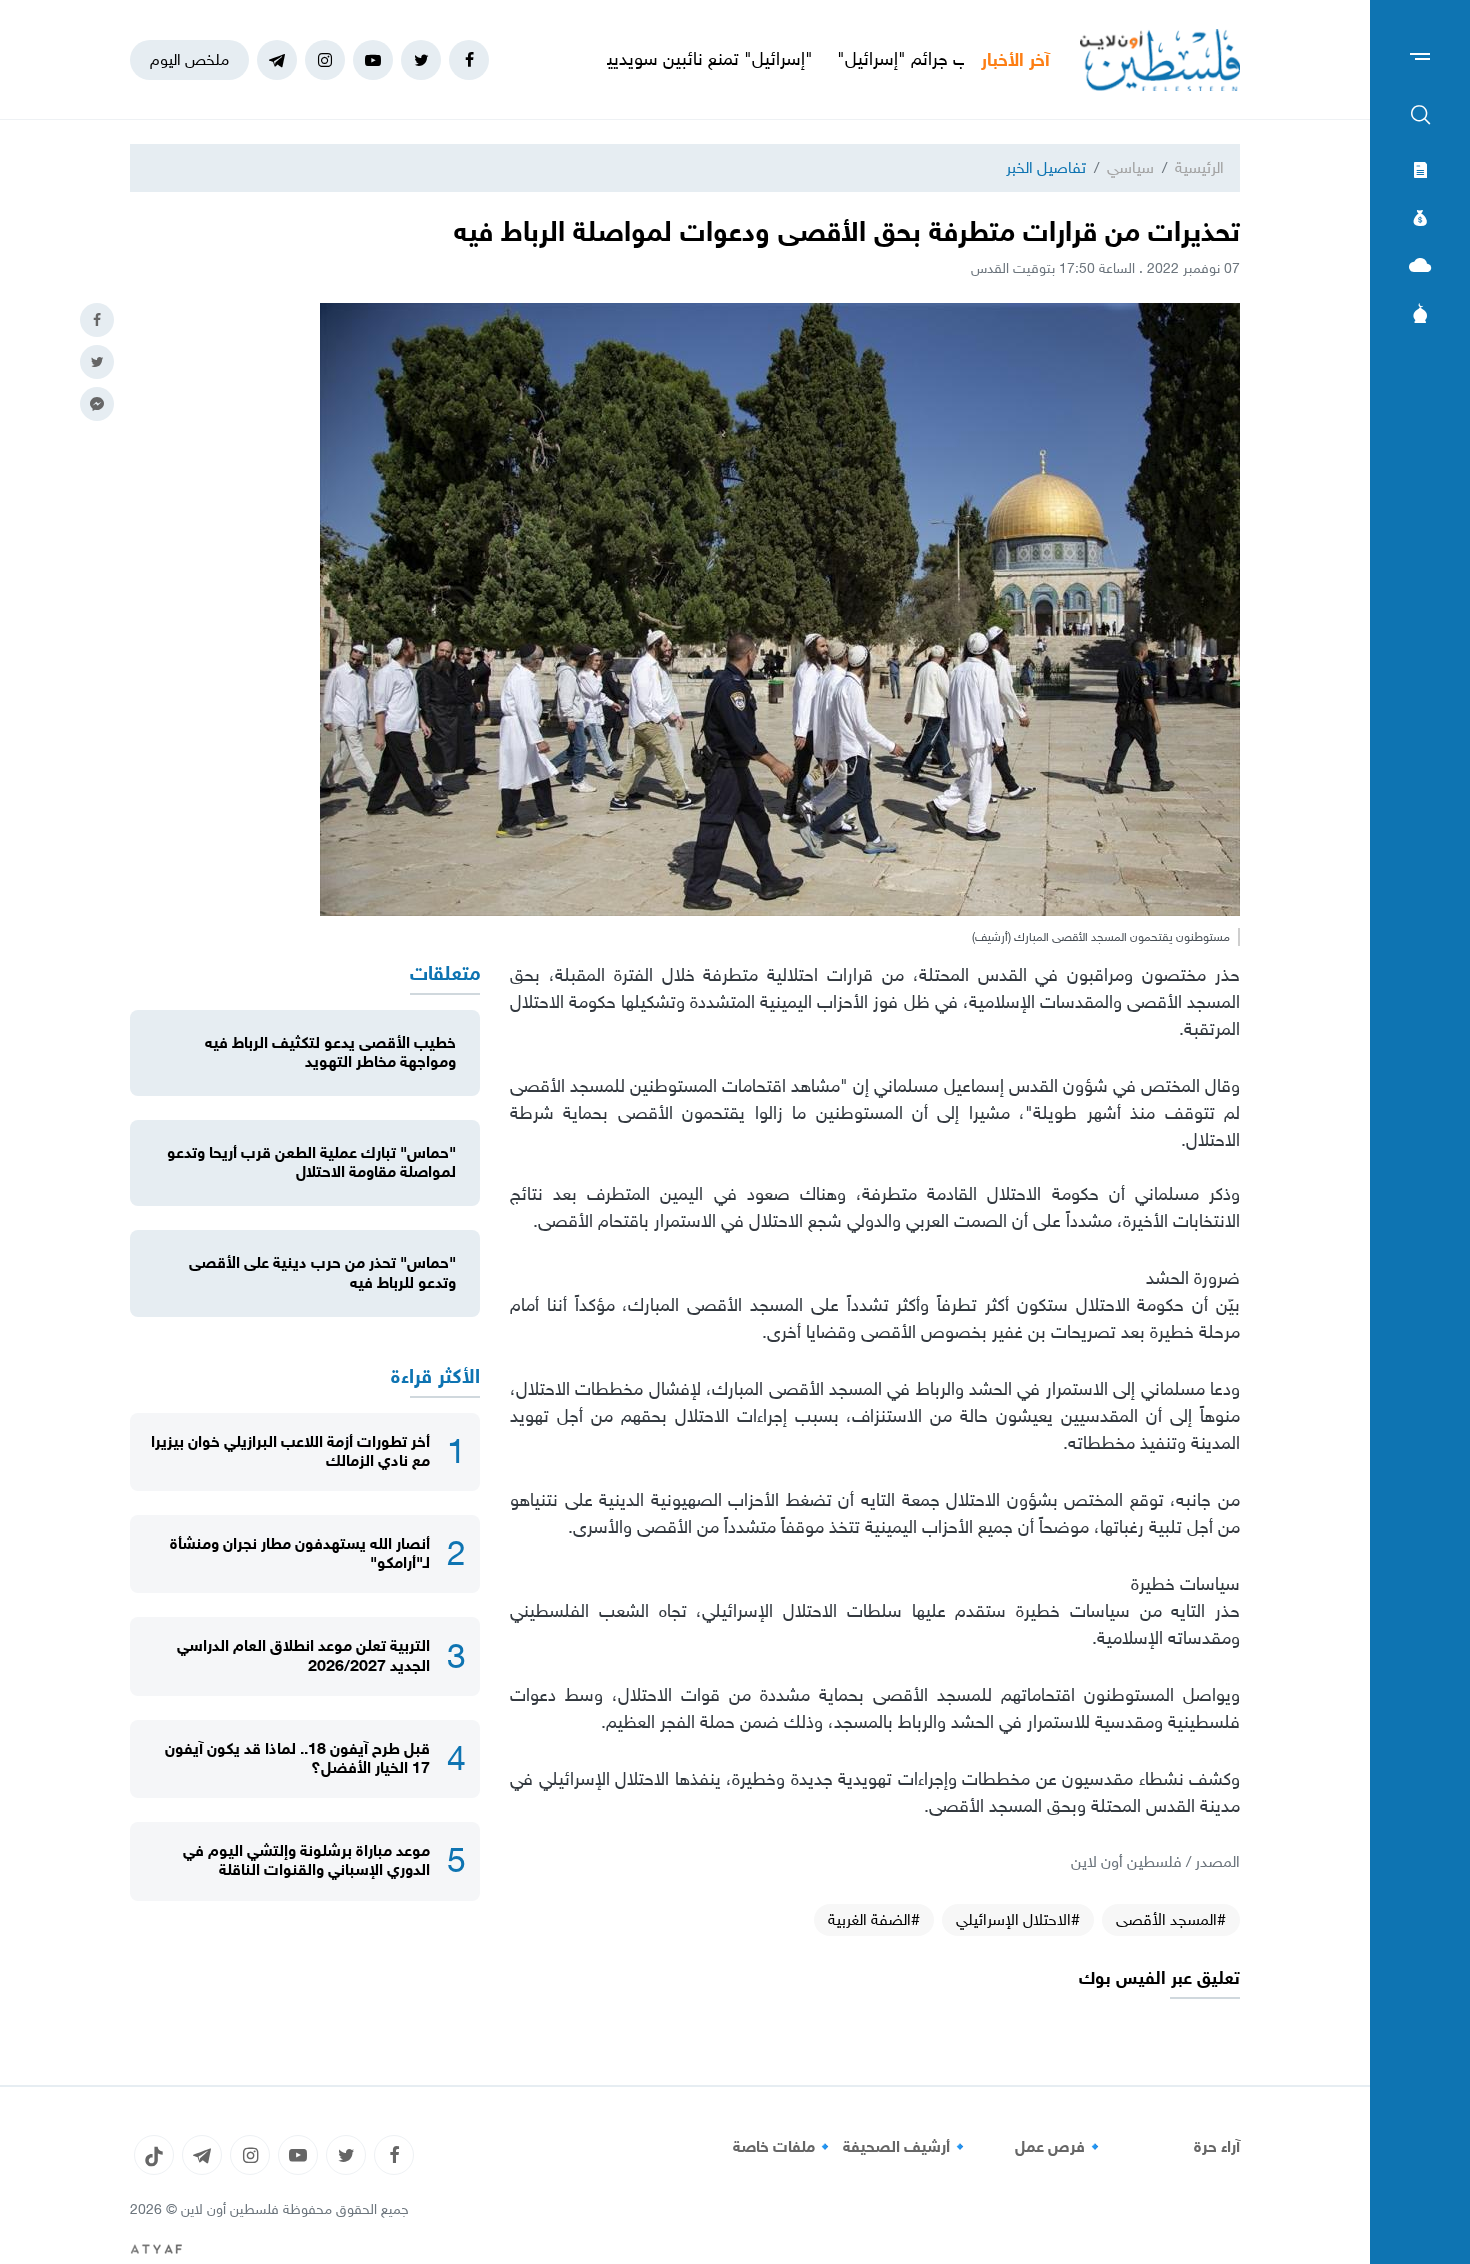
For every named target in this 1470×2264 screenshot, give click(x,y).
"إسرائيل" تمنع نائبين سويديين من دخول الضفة (727, 59)
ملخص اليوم (189, 59)
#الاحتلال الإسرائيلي (1018, 1919)
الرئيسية (1199, 167)
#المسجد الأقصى (1171, 1919)
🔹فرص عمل (1060, 2147)
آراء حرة (1217, 2147)
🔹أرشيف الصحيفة (906, 2147)
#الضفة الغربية (874, 1919)
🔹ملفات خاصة (784, 2147)
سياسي (1130, 167)
